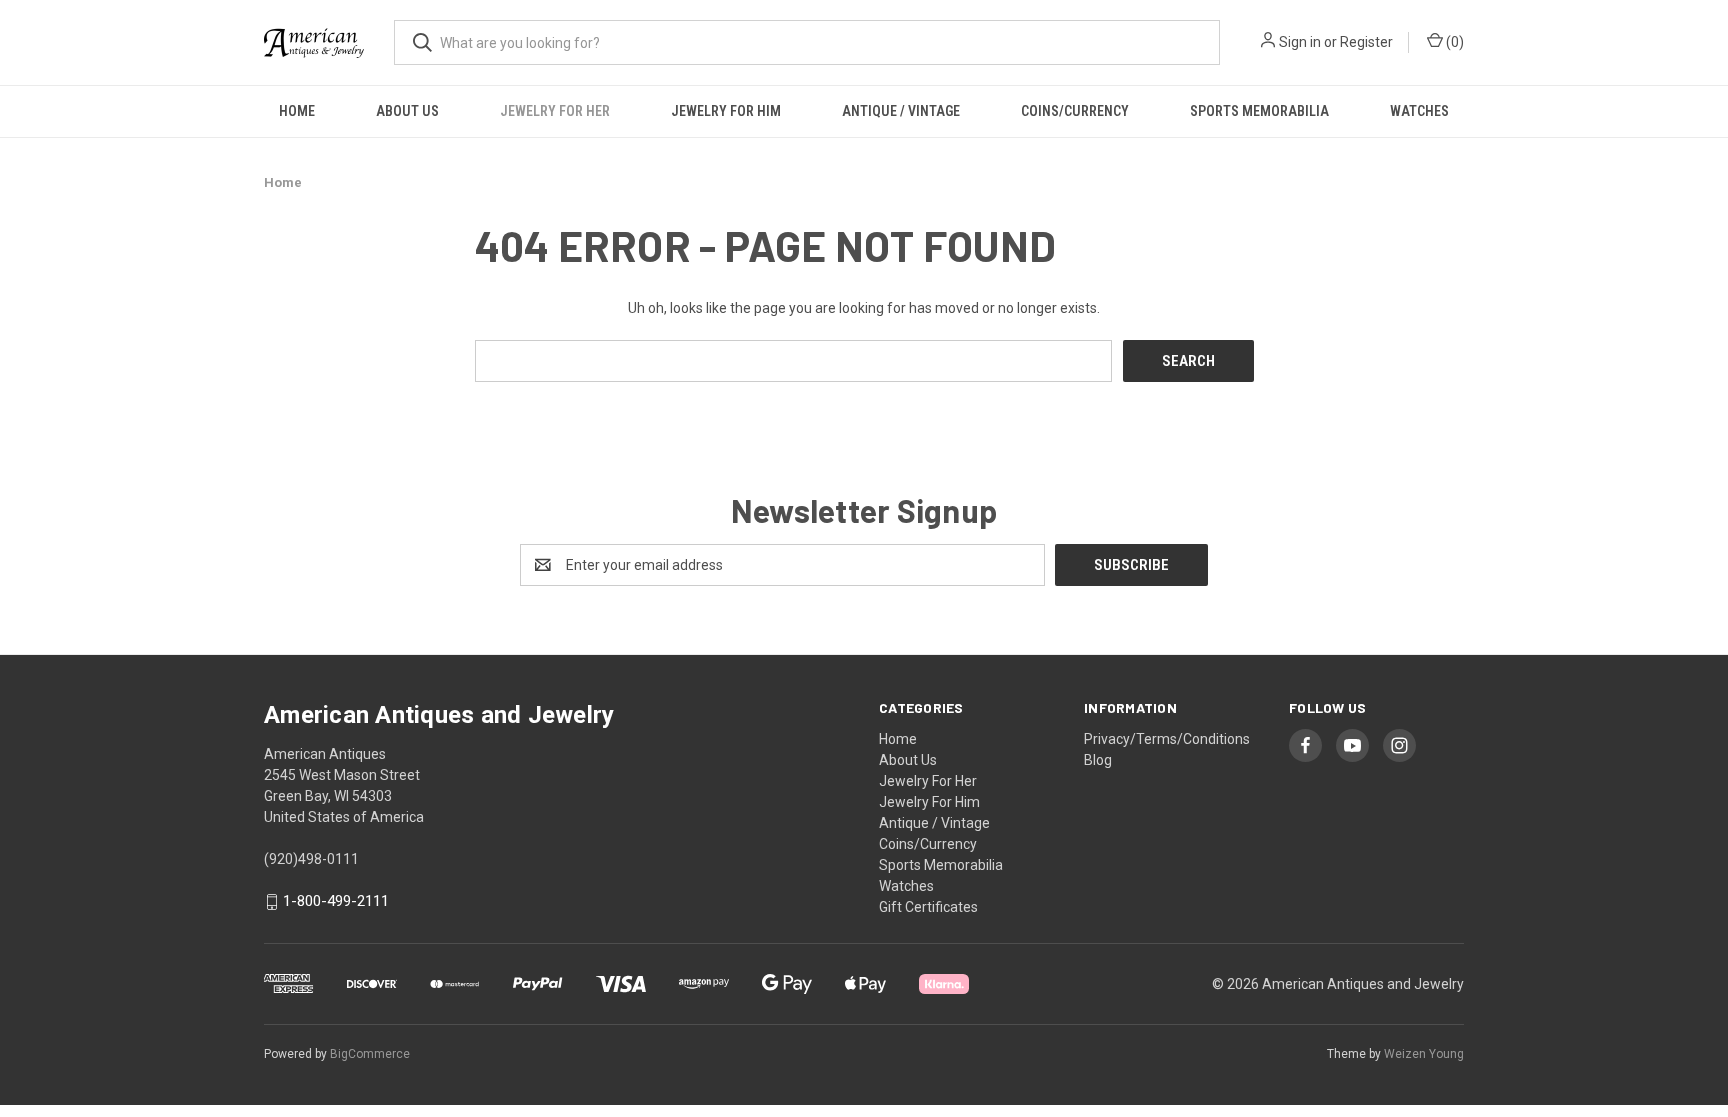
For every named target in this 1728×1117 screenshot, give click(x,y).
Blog (1098, 760)
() (1453, 42)
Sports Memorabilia (1259, 111)
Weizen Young (1424, 1054)
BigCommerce (370, 1054)
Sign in (1300, 42)
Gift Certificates (928, 907)
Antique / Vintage (901, 111)
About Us (407, 111)
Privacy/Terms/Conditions (1167, 739)
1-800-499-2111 (336, 902)
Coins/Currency (1075, 111)
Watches (1419, 111)
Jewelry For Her (555, 111)
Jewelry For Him (726, 111)
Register (1366, 42)
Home (297, 111)
